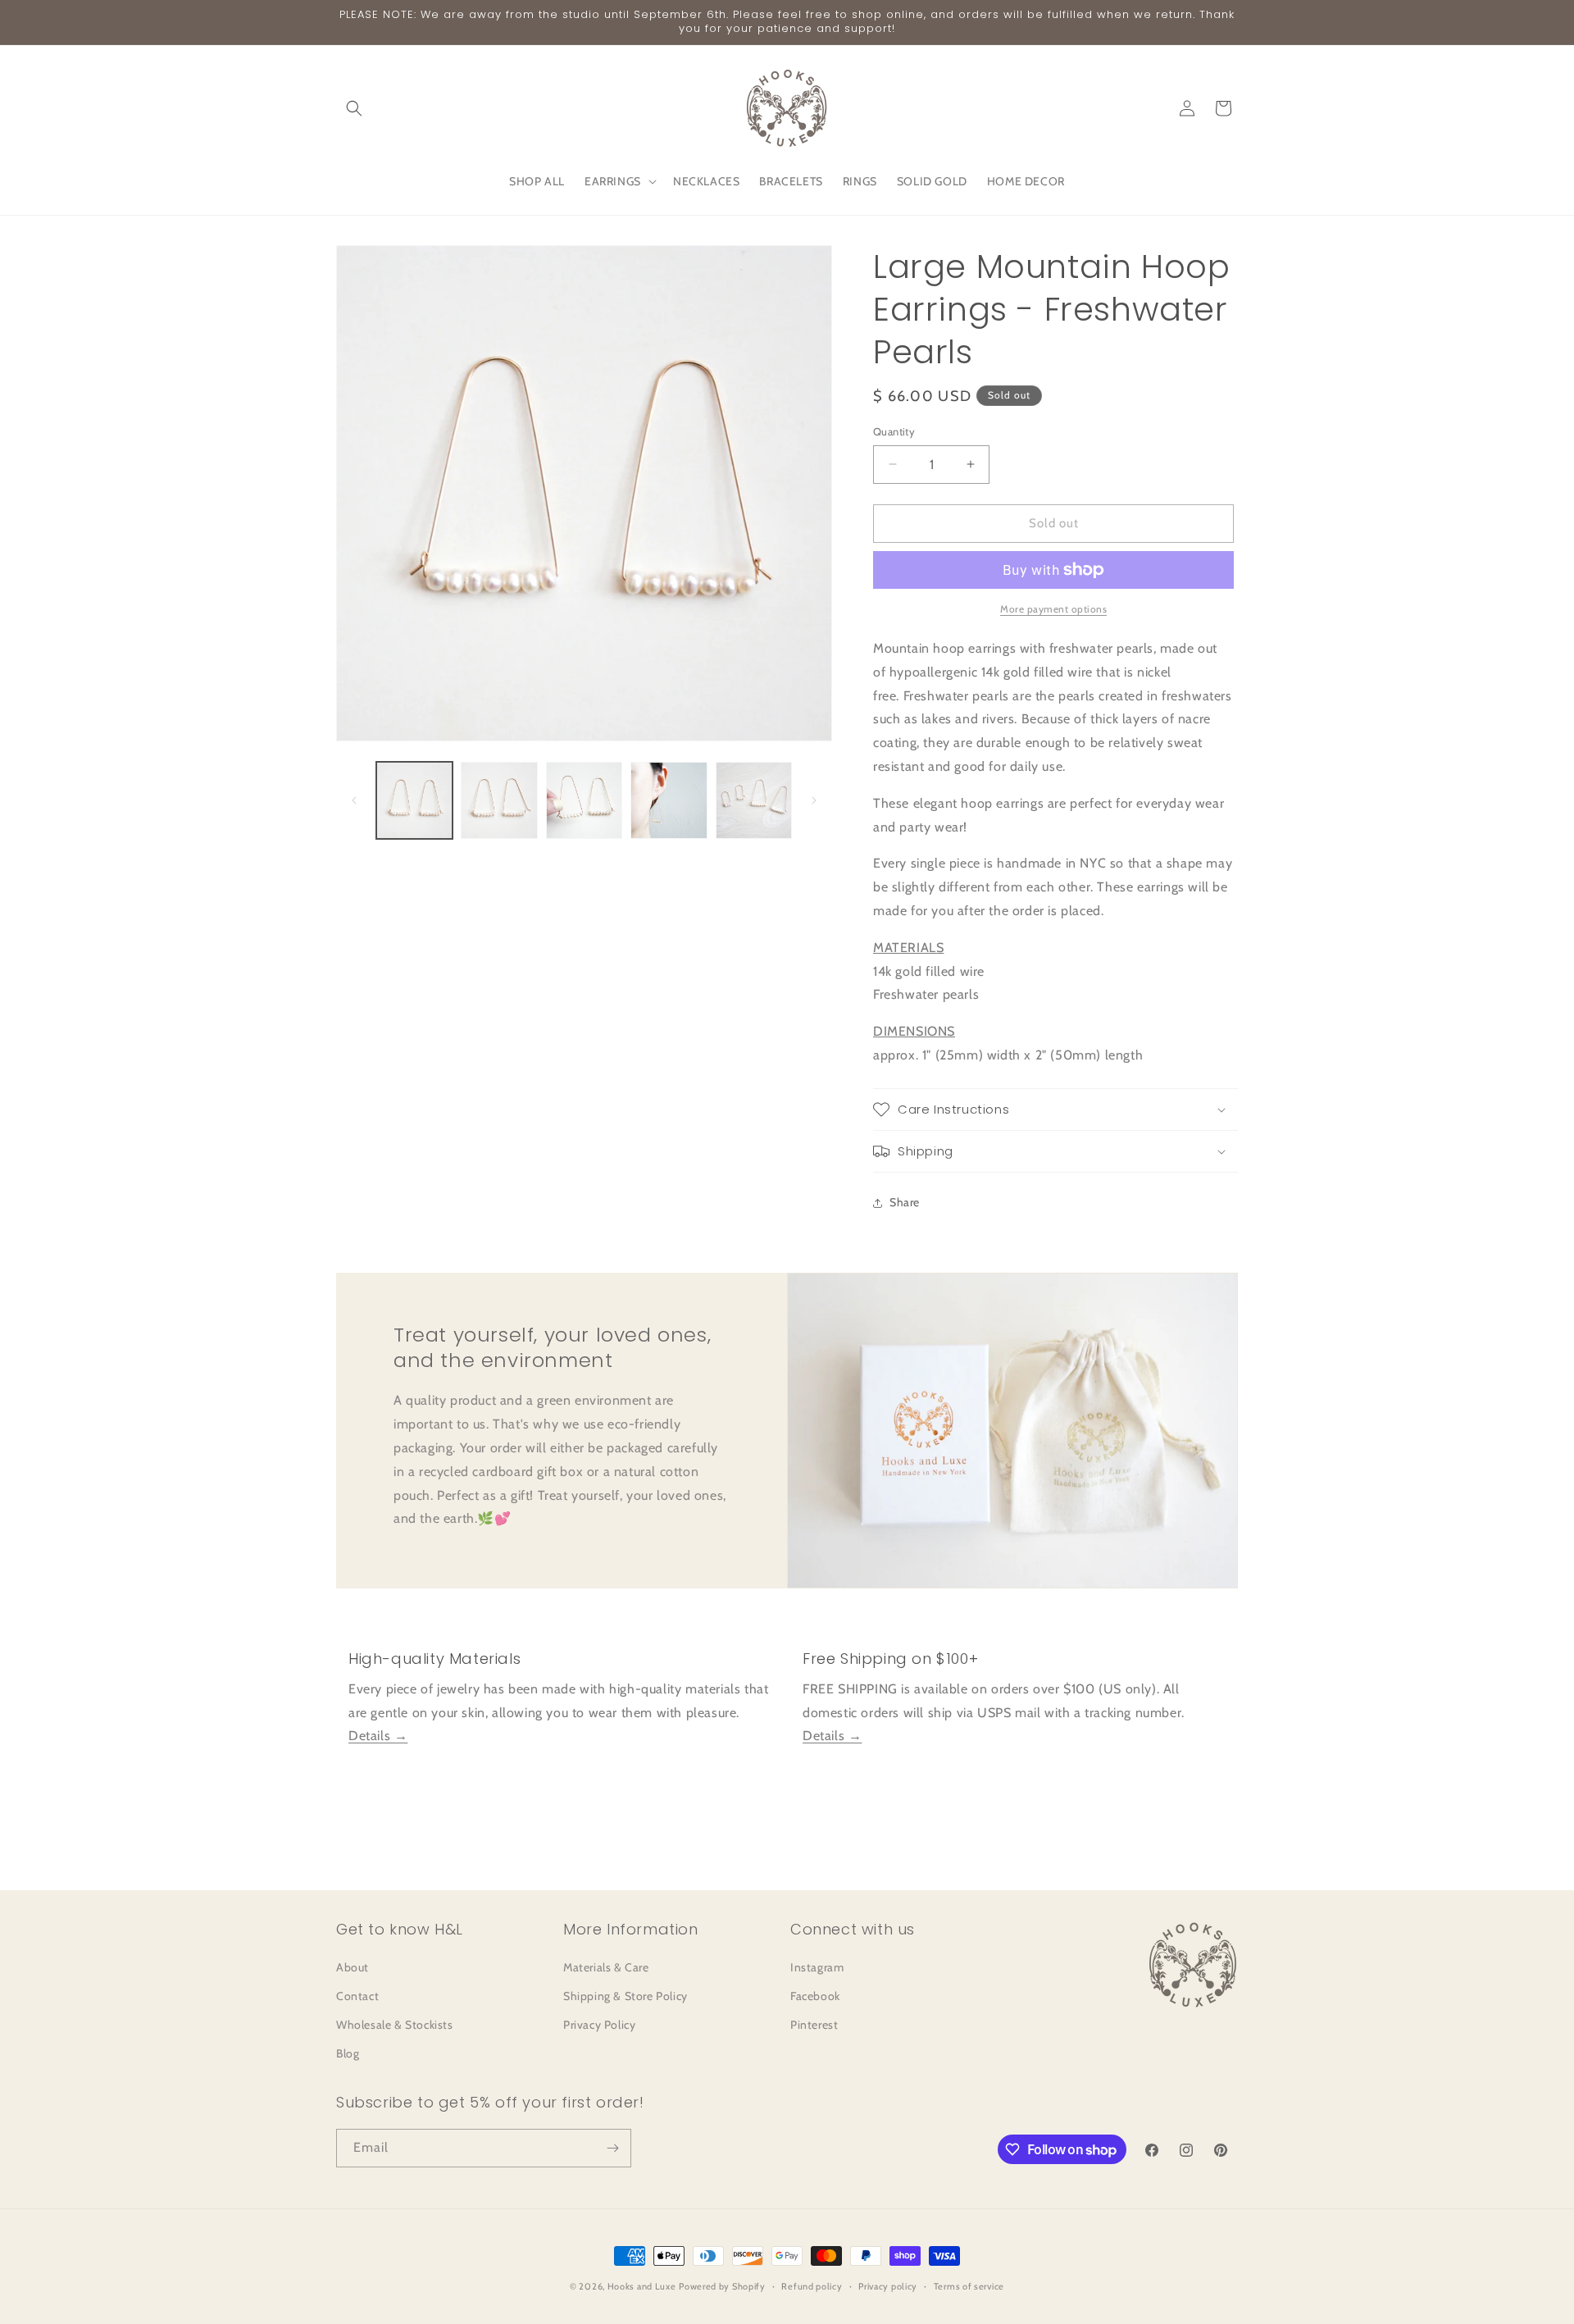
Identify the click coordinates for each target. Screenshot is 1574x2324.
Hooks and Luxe (642, 2286)
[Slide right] (814, 800)
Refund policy (812, 2286)
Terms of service (969, 2286)
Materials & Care (606, 1967)
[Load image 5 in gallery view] (754, 800)
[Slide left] (354, 800)
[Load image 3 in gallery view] (584, 800)
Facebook (815, 1996)
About (353, 1967)
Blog (348, 2053)
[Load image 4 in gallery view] (669, 800)
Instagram (817, 1967)
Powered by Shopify (722, 2286)
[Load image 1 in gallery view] (414, 800)
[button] (354, 108)
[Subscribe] (612, 2148)
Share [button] (905, 1202)
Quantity (894, 431)
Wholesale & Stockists (395, 2025)
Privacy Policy (599, 2025)
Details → (378, 1736)
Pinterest (814, 2025)
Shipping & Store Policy (626, 1996)
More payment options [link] (1053, 609)
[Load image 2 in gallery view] (499, 800)
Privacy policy (888, 2286)
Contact (357, 1996)
